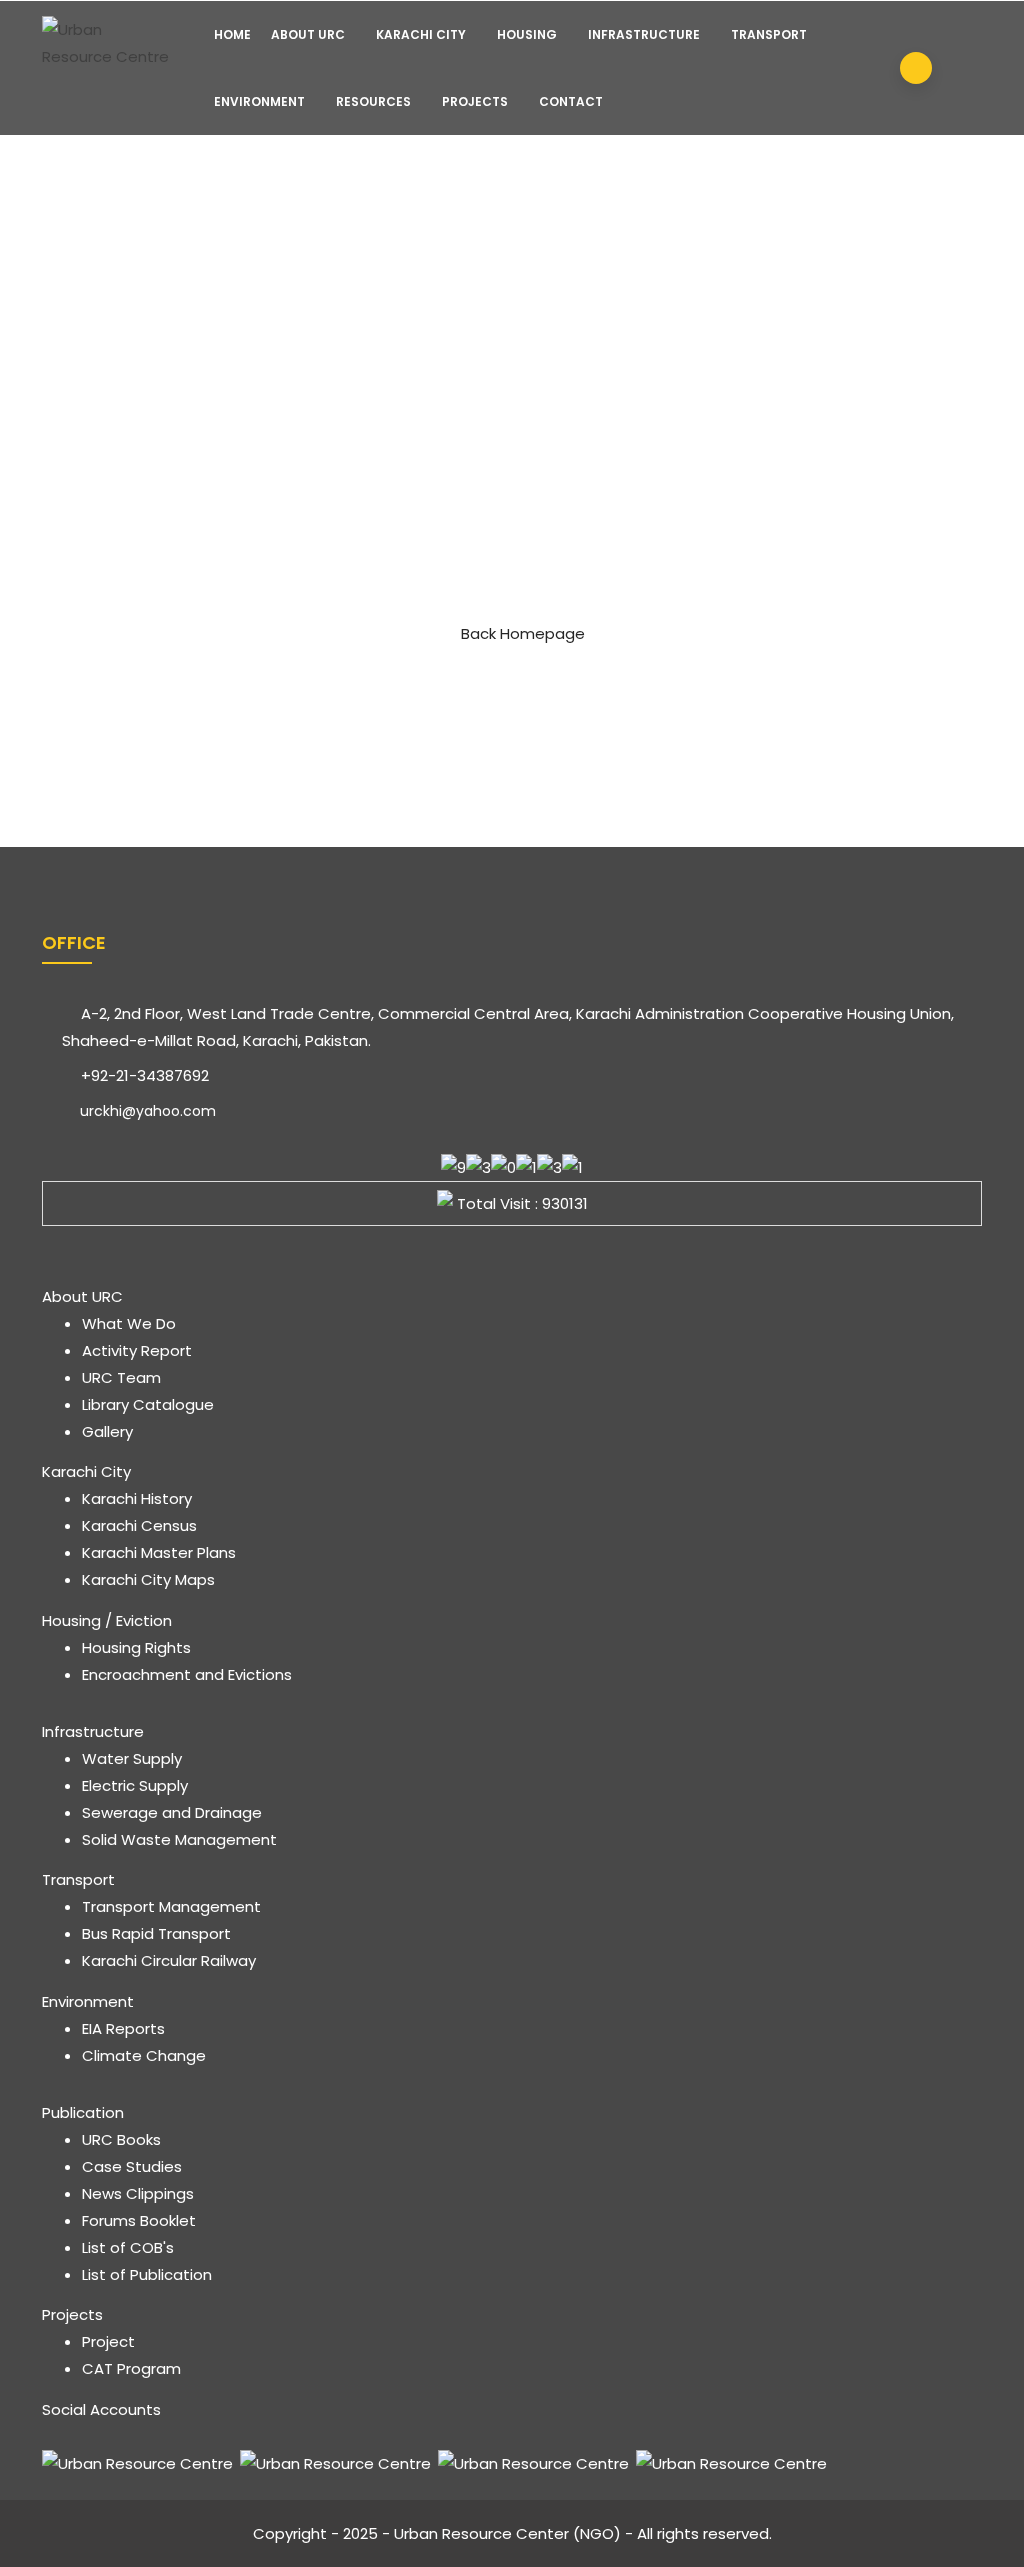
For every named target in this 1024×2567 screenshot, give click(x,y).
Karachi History (137, 1498)
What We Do (129, 1323)
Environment (259, 101)
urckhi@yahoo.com (146, 1111)
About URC (308, 34)
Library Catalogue (148, 1404)
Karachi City (421, 34)
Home (232, 34)
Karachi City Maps (148, 1579)
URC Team (121, 1377)
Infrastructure (644, 34)
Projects (475, 101)
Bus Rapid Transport (156, 1933)
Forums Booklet (139, 2220)
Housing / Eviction (107, 1620)
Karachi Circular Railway (169, 1960)
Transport (769, 34)
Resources (373, 101)
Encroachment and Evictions (187, 1674)
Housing (527, 34)
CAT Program (131, 2368)
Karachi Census (139, 1525)
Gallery (107, 1431)
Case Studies (132, 2166)
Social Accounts (101, 2409)
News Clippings (138, 2193)
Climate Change (144, 2055)
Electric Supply (135, 1785)
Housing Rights (136, 1647)
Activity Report (137, 1350)
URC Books (121, 2139)
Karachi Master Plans (159, 1552)
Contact (571, 101)
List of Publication (147, 2274)
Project (108, 2341)
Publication (83, 2112)
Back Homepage (523, 633)
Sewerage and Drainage (172, 1812)
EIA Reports (123, 2028)
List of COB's (128, 2247)
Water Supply (132, 1758)
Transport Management (171, 1906)
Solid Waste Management (179, 1839)
